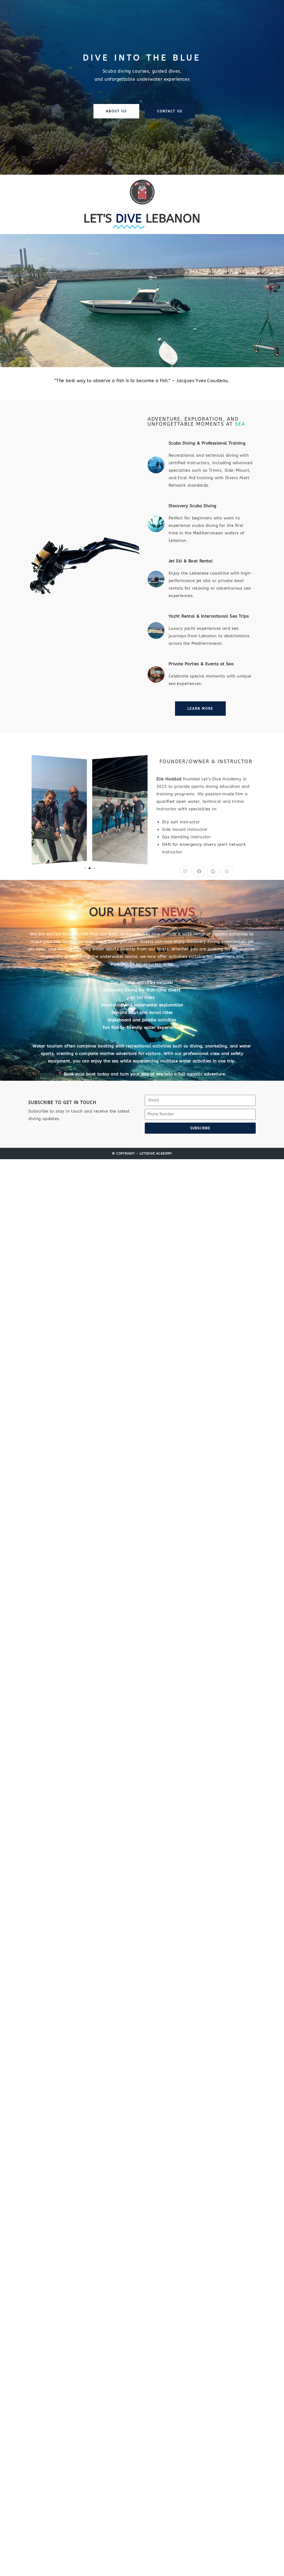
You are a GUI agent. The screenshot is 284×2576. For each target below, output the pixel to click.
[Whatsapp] (227, 871)
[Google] (213, 871)
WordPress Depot (136, 1166)
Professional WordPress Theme (146, 1166)
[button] (34, 810)
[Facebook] (199, 871)
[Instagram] (185, 871)
